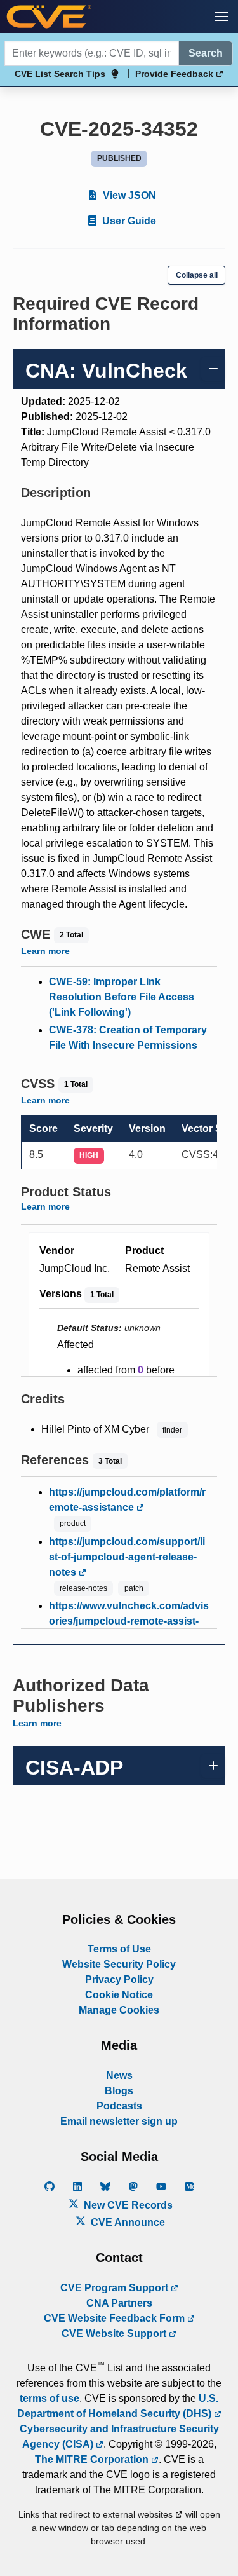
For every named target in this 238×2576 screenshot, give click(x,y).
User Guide (128, 221)
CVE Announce (127, 2222)
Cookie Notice (119, 1995)
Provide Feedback (175, 74)
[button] (221, 17)
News (119, 2075)
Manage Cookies (119, 2010)
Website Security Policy (119, 1964)
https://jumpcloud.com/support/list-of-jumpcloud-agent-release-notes (127, 1557)
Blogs (119, 2091)
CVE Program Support (116, 2288)
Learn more (45, 951)
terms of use (50, 2398)
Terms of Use (119, 1949)
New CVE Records (127, 2205)
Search (206, 53)
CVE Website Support (115, 2334)
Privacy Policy (119, 1980)
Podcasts (119, 2106)
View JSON (128, 195)
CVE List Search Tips (60, 74)
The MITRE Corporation (93, 2459)
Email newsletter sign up (119, 2121)
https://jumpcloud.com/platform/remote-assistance (127, 1500)
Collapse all (197, 275)
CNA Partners (119, 2303)
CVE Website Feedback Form (116, 2318)
